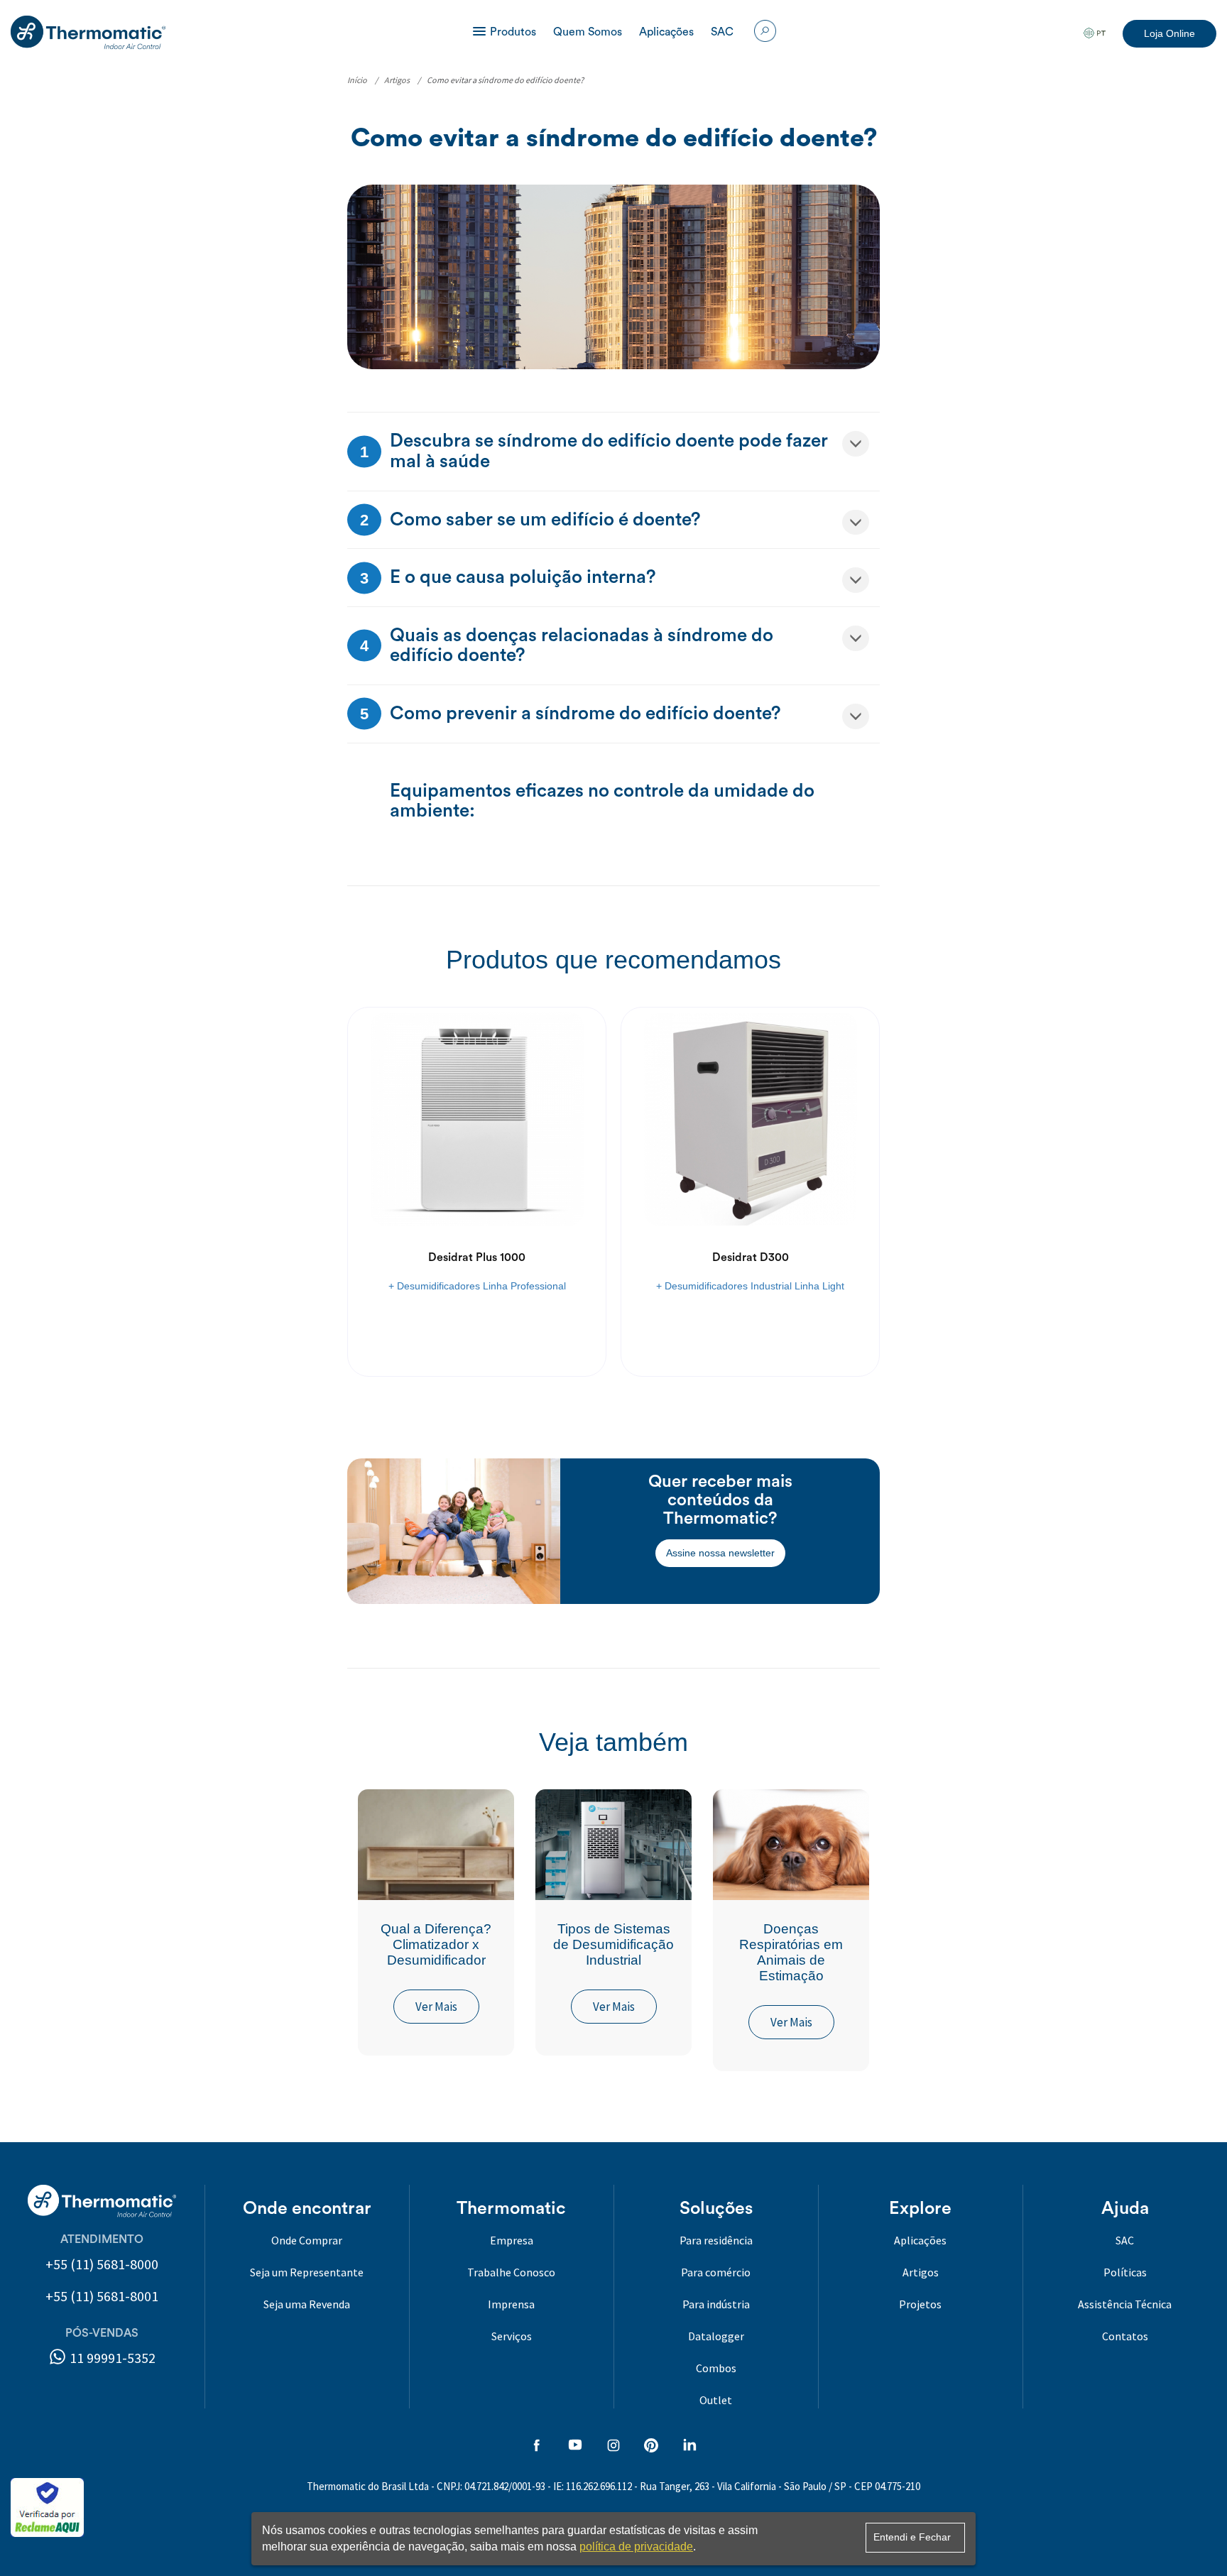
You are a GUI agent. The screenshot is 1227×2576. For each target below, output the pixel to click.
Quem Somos (588, 32)
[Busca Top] (765, 28)
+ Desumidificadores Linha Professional (477, 1286)
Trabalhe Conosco (511, 2272)
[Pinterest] (651, 2447)
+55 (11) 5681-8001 (102, 2296)
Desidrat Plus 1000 (477, 1257)
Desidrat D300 (751, 1257)
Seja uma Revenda (307, 2304)
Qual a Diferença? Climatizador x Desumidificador (436, 1944)
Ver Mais (436, 2007)
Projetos (920, 2304)
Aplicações (666, 32)
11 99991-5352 (111, 2358)
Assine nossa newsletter (720, 1553)
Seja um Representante (307, 2272)
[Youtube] (575, 2447)
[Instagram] (613, 2447)
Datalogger (716, 2336)
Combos (716, 2368)
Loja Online (1169, 33)
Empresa (512, 2240)
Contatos (1125, 2336)
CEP (863, 2486)
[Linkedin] (689, 2447)
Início (357, 80)
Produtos (513, 32)
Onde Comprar (307, 2240)
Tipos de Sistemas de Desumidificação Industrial (613, 1944)
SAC (722, 32)
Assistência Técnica (1125, 2304)
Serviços (512, 2336)
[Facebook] (537, 2447)
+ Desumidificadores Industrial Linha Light (750, 1286)
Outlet (716, 2400)
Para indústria (716, 2304)
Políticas (1125, 2272)
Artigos (397, 80)
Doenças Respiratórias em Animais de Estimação (791, 1952)
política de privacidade (636, 2547)
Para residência (716, 2240)
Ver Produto (477, 1334)
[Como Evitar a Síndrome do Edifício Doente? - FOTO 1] (613, 276)
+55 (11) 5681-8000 (102, 2264)
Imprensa (511, 2304)
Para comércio (716, 2272)
